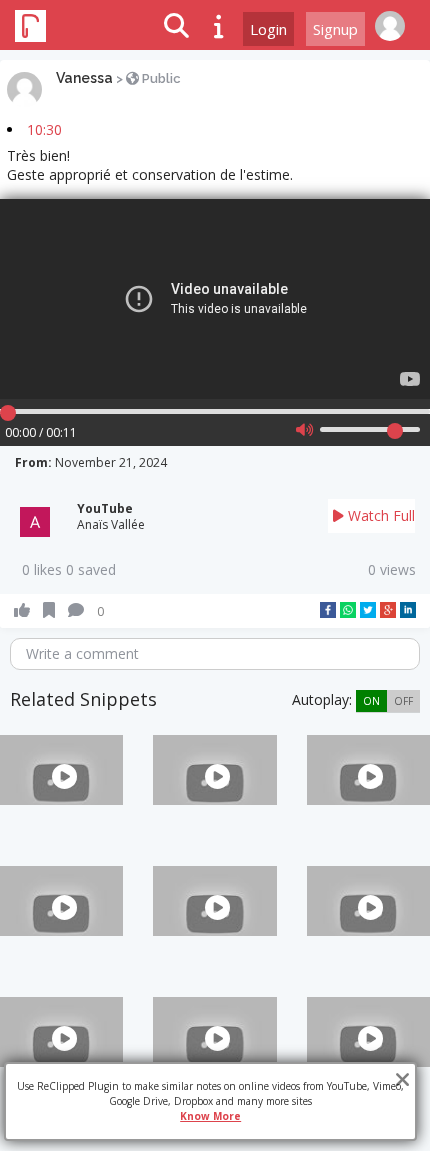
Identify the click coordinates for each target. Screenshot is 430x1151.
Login (268, 29)
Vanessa (84, 78)
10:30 (44, 129)
